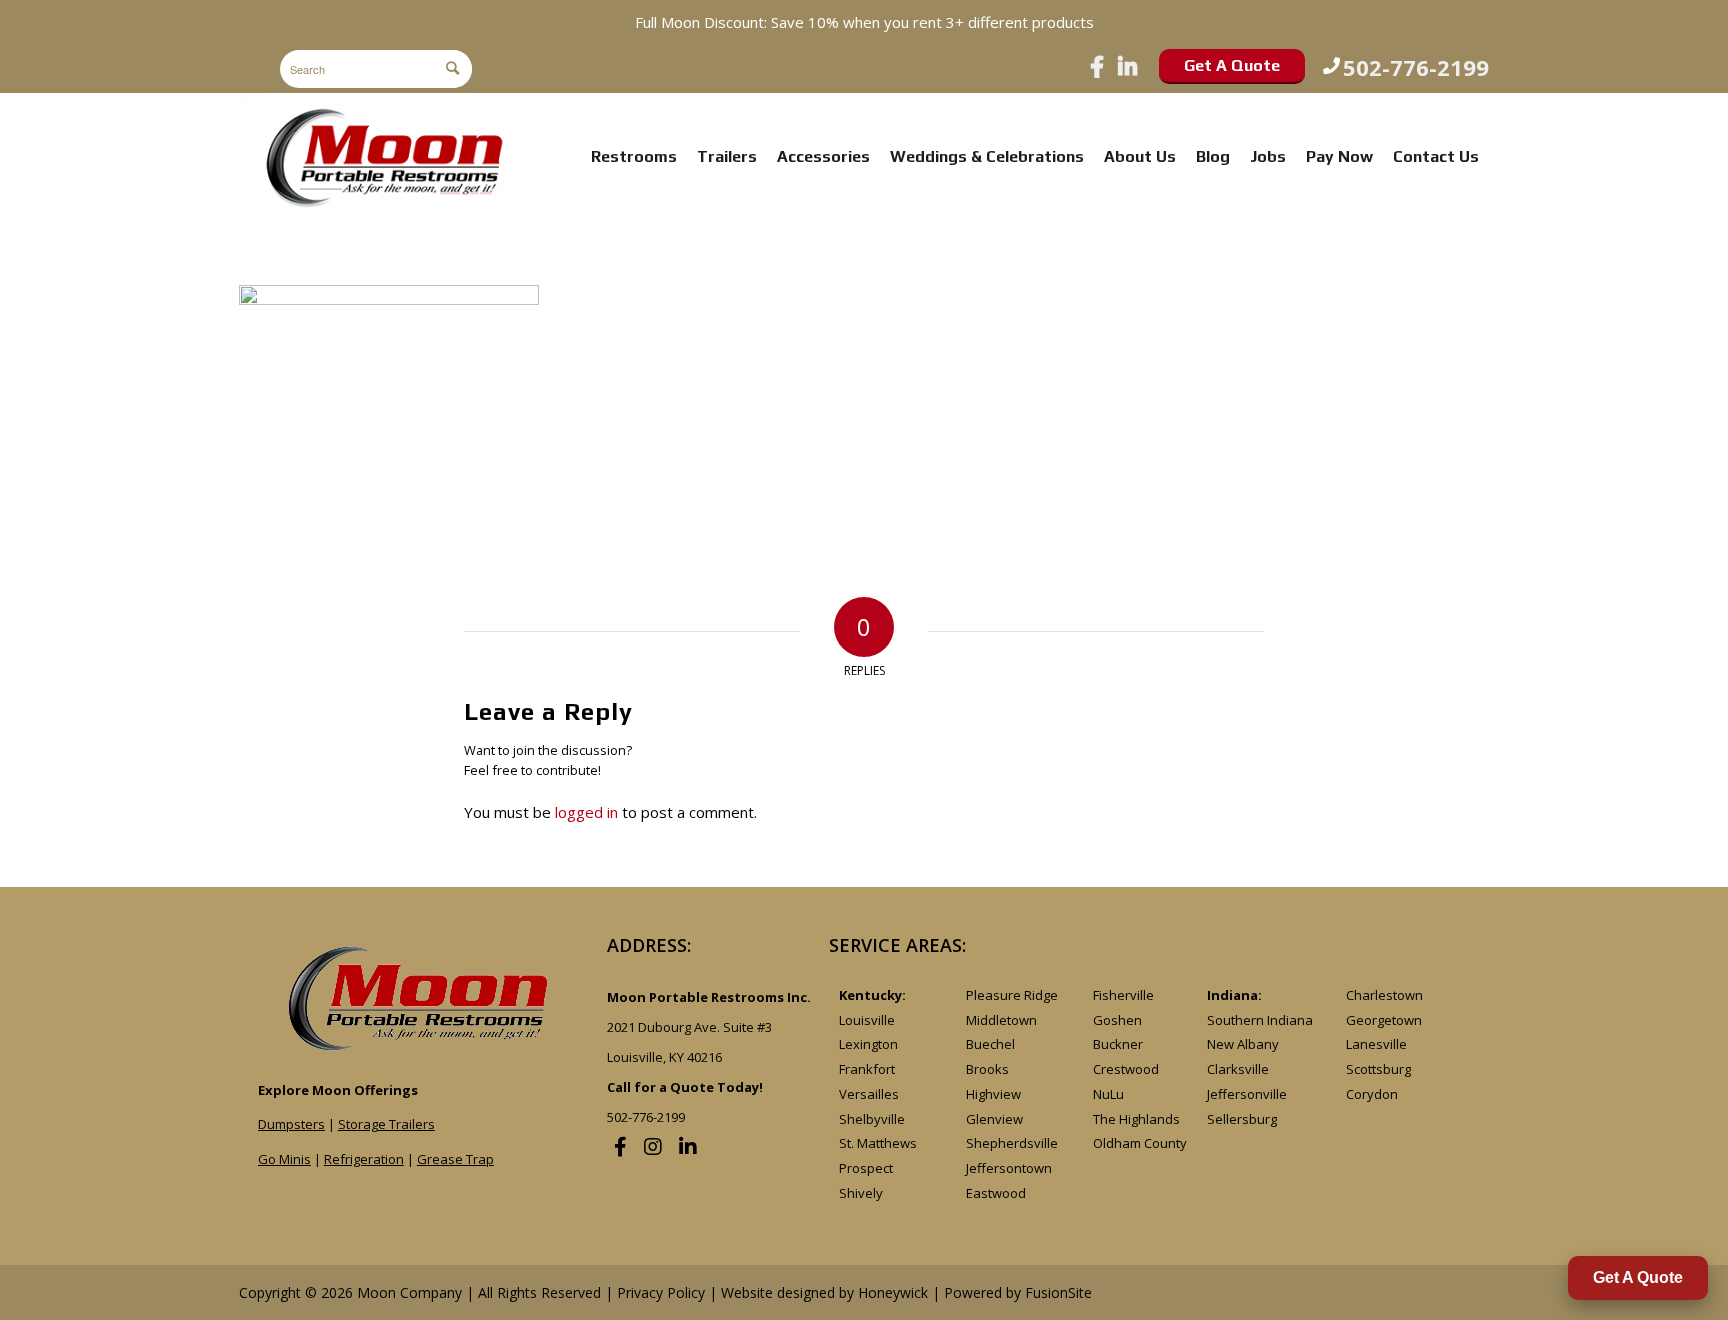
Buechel (990, 1044)
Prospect (866, 1168)
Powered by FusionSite (1018, 1292)
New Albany (1243, 1044)
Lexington (868, 1044)
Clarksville (1238, 1069)
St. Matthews (878, 1143)
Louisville (867, 1020)
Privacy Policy (661, 1292)
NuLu (1108, 1094)
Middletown (1001, 1020)
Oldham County (1140, 1143)
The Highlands (1136, 1119)
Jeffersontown (1009, 1168)
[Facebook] (1097, 66)
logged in (586, 812)
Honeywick (893, 1292)
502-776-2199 (1416, 66)
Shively (861, 1193)
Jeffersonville (1247, 1094)
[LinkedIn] (1127, 66)
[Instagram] (653, 1146)
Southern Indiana (1260, 1020)
